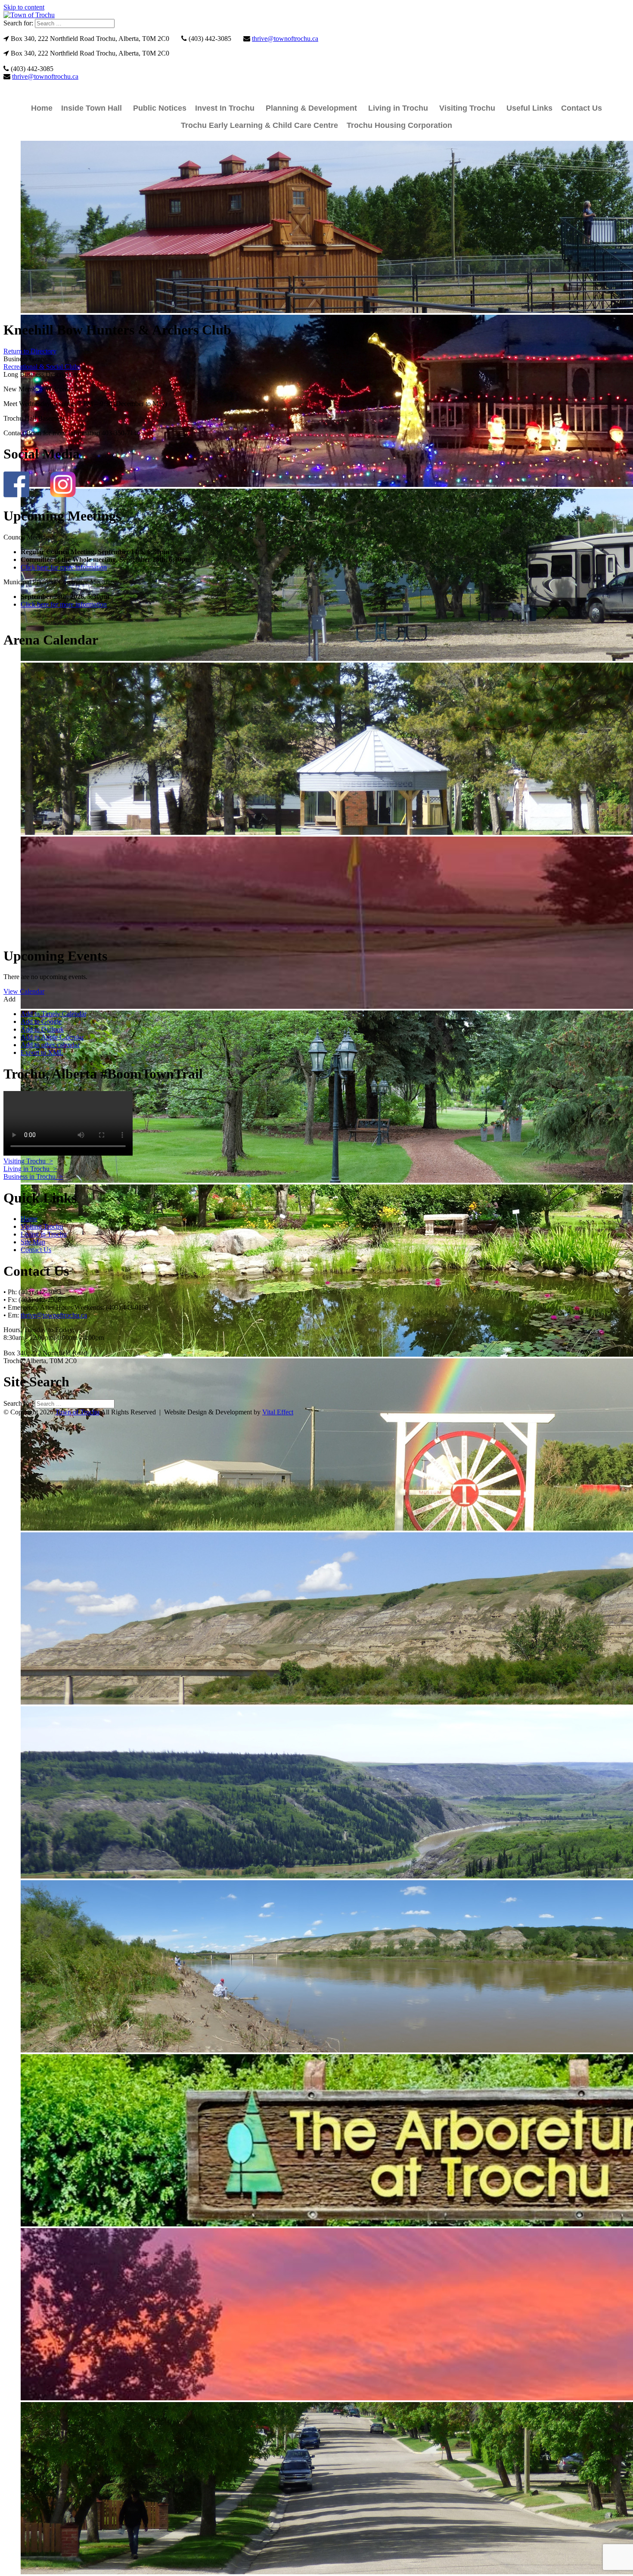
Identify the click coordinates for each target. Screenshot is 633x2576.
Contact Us (582, 108)
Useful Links (529, 108)
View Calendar (24, 991)
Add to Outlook (42, 1029)
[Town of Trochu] (29, 15)
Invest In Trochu (225, 108)
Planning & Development (311, 108)
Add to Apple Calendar (52, 1037)
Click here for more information (64, 567)
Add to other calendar (50, 1045)
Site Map (33, 1242)
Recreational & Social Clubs (42, 367)
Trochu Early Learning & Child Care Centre (259, 125)
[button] (9, 999)
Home (42, 108)
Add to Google (41, 1021)
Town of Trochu (77, 1412)
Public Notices (160, 108)
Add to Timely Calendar (54, 1014)
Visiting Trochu (467, 108)
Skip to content (24, 7)
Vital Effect (278, 1412)
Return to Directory (30, 351)
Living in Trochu (398, 108)
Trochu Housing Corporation (399, 125)
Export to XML (42, 1052)
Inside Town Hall (92, 108)
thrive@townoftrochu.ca (285, 39)
